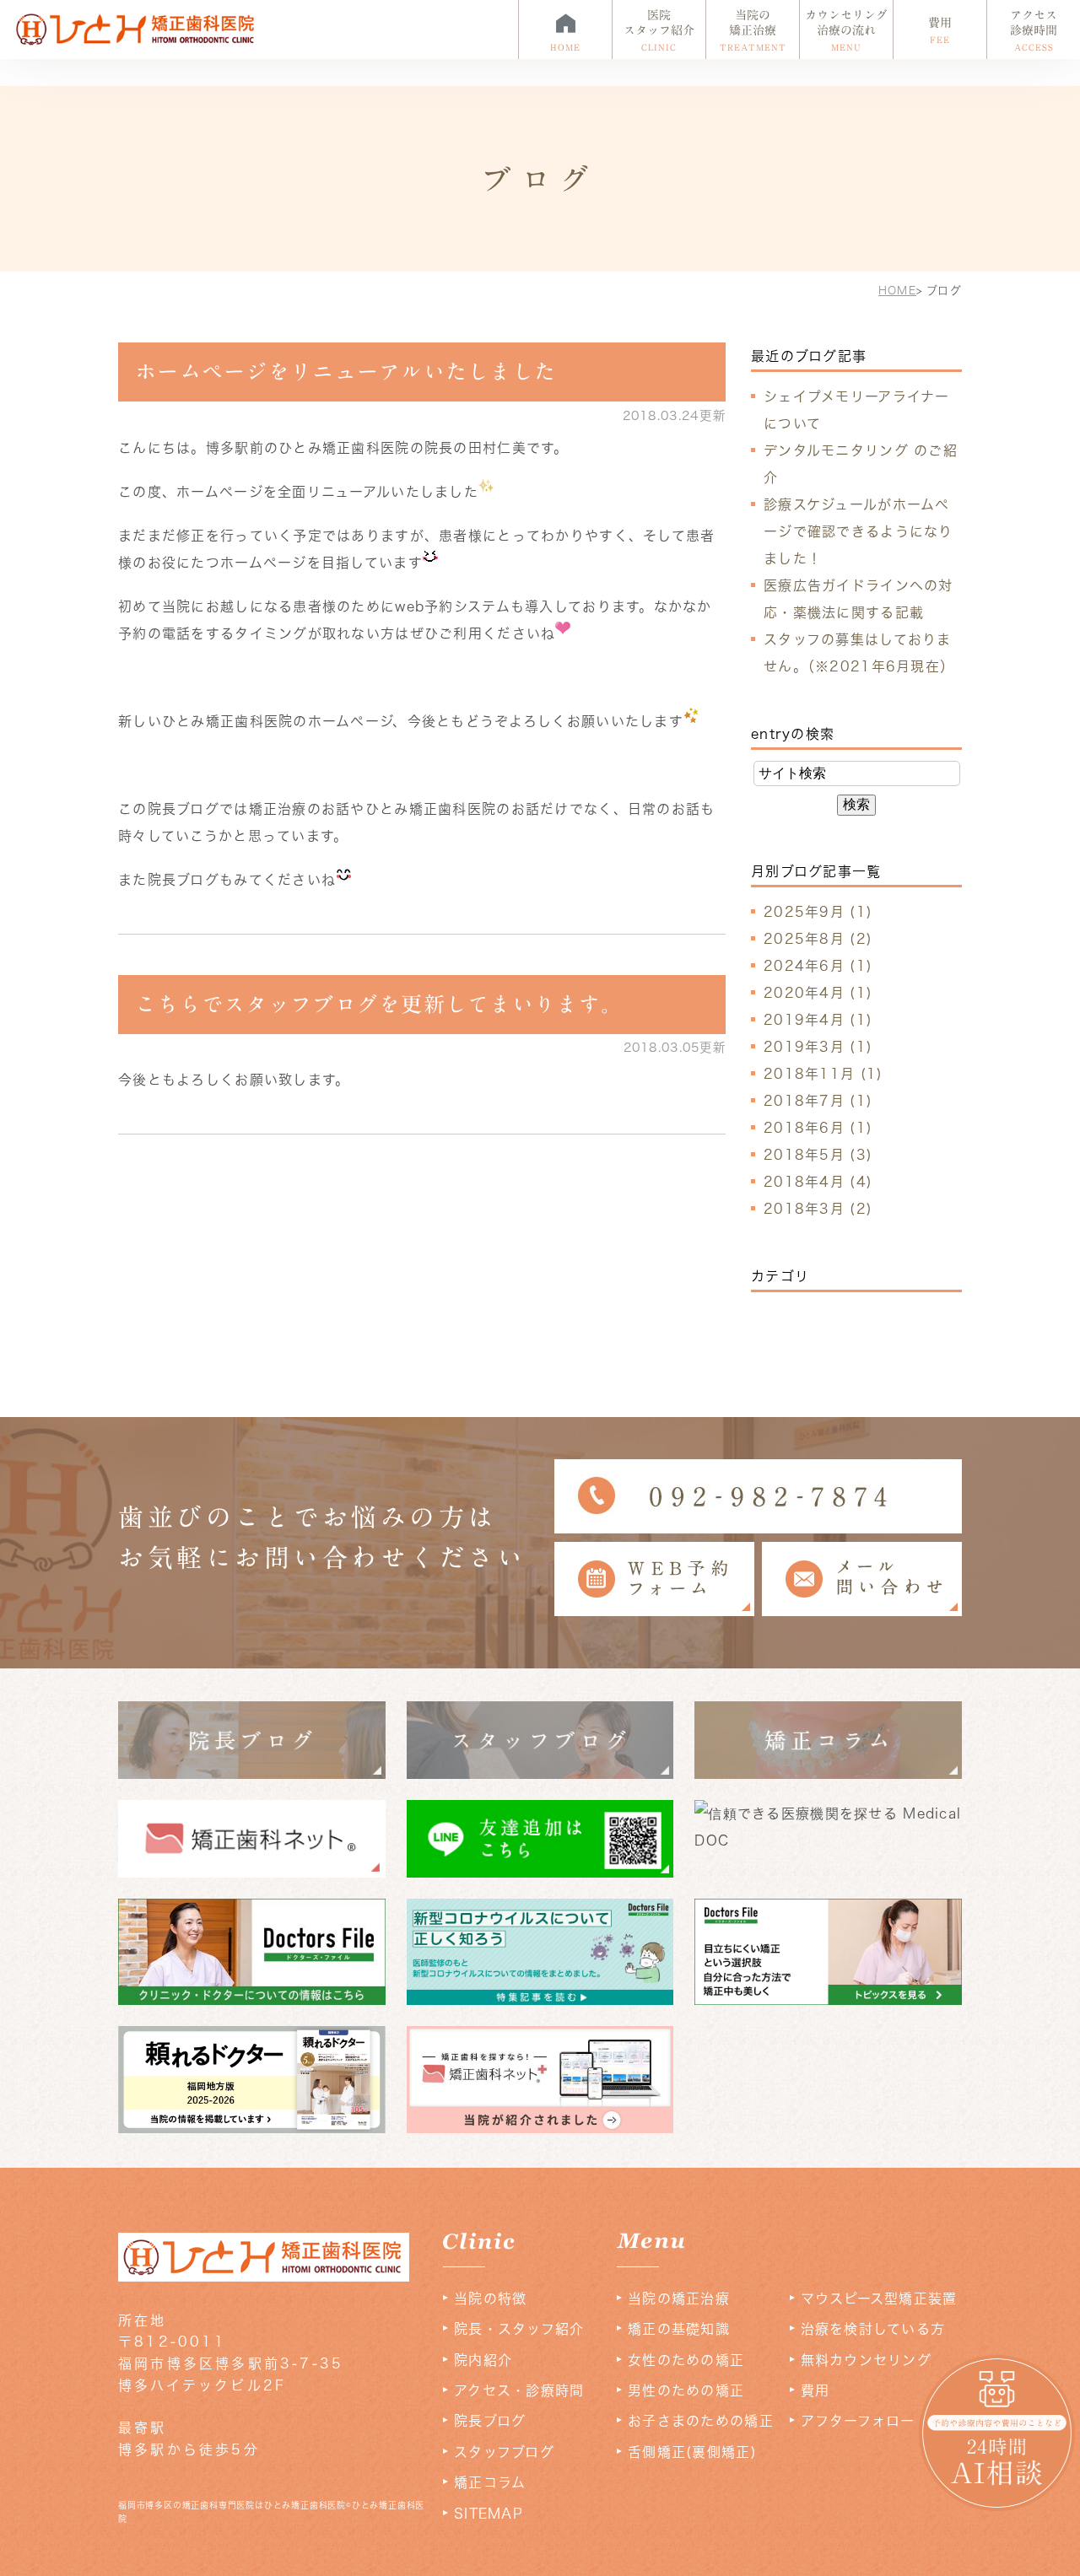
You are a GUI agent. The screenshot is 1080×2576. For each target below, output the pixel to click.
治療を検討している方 (873, 2329)
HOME (897, 291)
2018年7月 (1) (818, 1101)
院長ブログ (490, 2421)
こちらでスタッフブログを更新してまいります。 (379, 1004)
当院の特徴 (490, 2298)
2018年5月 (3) (818, 1155)
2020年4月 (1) (818, 993)
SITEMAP (489, 2514)
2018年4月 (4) (818, 1182)
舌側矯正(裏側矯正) (692, 2452)
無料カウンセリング (867, 2360)
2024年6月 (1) (818, 966)
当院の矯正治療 (679, 2298)
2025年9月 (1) (818, 912)
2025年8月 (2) (818, 939)
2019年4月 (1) (818, 1020)
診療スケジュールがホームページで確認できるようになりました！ (859, 531)
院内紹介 (483, 2360)
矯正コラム (490, 2482)
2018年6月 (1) (818, 1128)
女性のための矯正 (686, 2360)
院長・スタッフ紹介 (519, 2329)
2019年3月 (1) (818, 1047)
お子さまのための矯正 (701, 2421)
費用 (815, 2390)
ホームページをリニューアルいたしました (346, 372)
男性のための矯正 (686, 2390)
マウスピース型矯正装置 (879, 2298)
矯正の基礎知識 (679, 2329)
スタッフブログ (504, 2452)
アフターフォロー (858, 2421)
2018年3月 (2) (818, 1209)
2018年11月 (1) (823, 1074)
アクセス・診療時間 (519, 2390)
